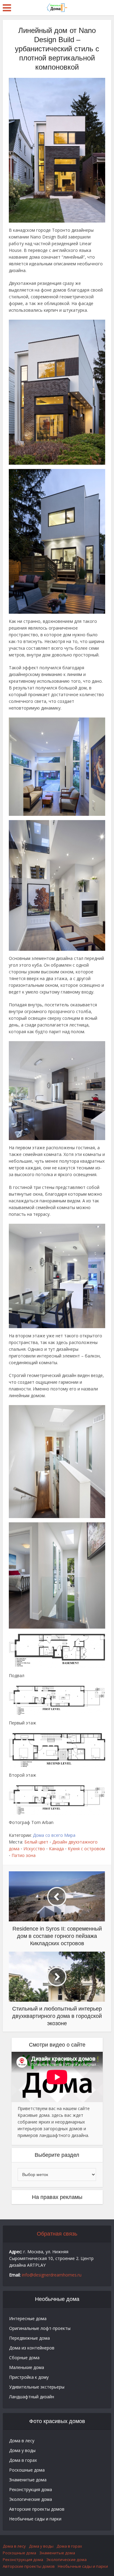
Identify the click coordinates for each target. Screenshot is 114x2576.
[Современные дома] (57, 7)
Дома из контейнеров (32, 2348)
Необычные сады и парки (35, 2519)
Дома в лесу (22, 2441)
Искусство (34, 1849)
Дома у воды (22, 2450)
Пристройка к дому (29, 2377)
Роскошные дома (27, 2470)
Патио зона (24, 1855)
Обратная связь (57, 2234)
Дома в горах (23, 2460)
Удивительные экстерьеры (37, 2387)
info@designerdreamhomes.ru (52, 2275)
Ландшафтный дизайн (32, 2397)
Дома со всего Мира (54, 1835)
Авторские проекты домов (37, 2509)
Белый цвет (36, 1842)
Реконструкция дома (31, 2489)
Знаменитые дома (28, 2480)
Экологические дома (31, 2499)
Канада (56, 1849)
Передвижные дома (29, 2338)
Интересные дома (28, 2318)
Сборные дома (24, 2358)
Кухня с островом (86, 1849)
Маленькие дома (27, 2367)
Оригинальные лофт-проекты (40, 2328)
